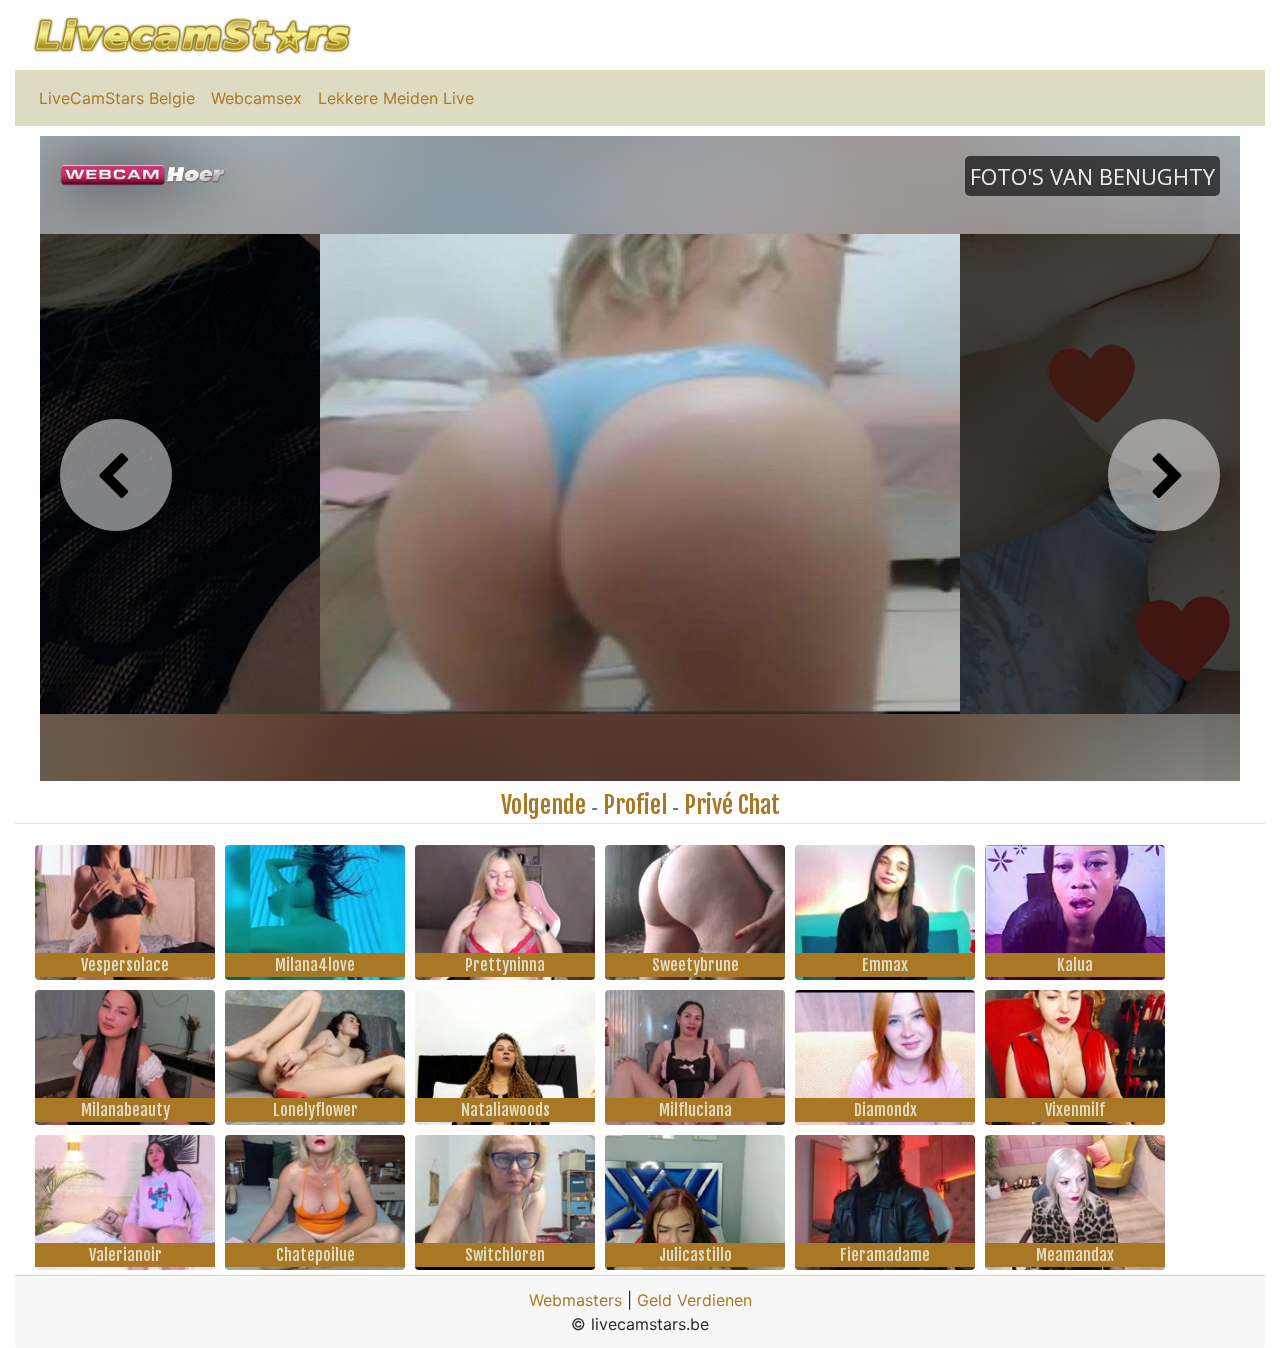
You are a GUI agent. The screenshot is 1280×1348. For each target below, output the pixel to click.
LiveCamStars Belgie (117, 98)
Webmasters (575, 1300)
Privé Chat (732, 805)
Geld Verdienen (694, 1300)
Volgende (543, 805)
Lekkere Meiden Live (396, 98)
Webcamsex (256, 98)
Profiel (635, 805)
